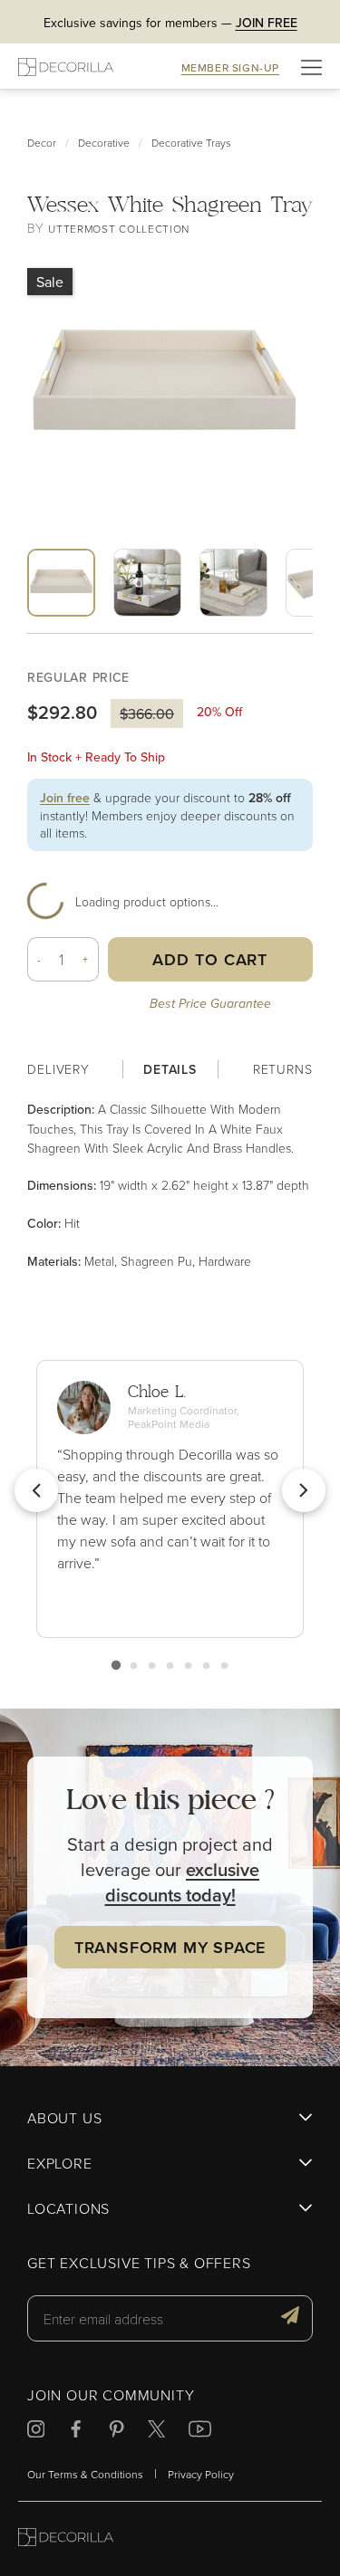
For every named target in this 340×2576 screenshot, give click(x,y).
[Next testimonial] (304, 1490)
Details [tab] (170, 1069)
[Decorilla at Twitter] (156, 2432)
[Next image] (184, 629)
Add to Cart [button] (210, 959)
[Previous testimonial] (36, 1490)
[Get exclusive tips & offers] (290, 2318)
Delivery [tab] (58, 1069)
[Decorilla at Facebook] (76, 2432)
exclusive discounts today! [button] (183, 1882)
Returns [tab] (283, 1069)
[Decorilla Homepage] (66, 67)
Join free (65, 798)
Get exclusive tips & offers (139, 2264)
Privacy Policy (201, 2474)
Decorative (104, 143)
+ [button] (86, 959)
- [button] (39, 959)
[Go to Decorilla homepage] (66, 2539)
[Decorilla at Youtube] (200, 2432)
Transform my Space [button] (170, 1947)
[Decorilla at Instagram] (36, 2432)
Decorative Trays (191, 143)
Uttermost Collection (119, 229)
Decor (42, 143)
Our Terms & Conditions (85, 2474)
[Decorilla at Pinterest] (117, 2432)
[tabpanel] (170, 1185)
